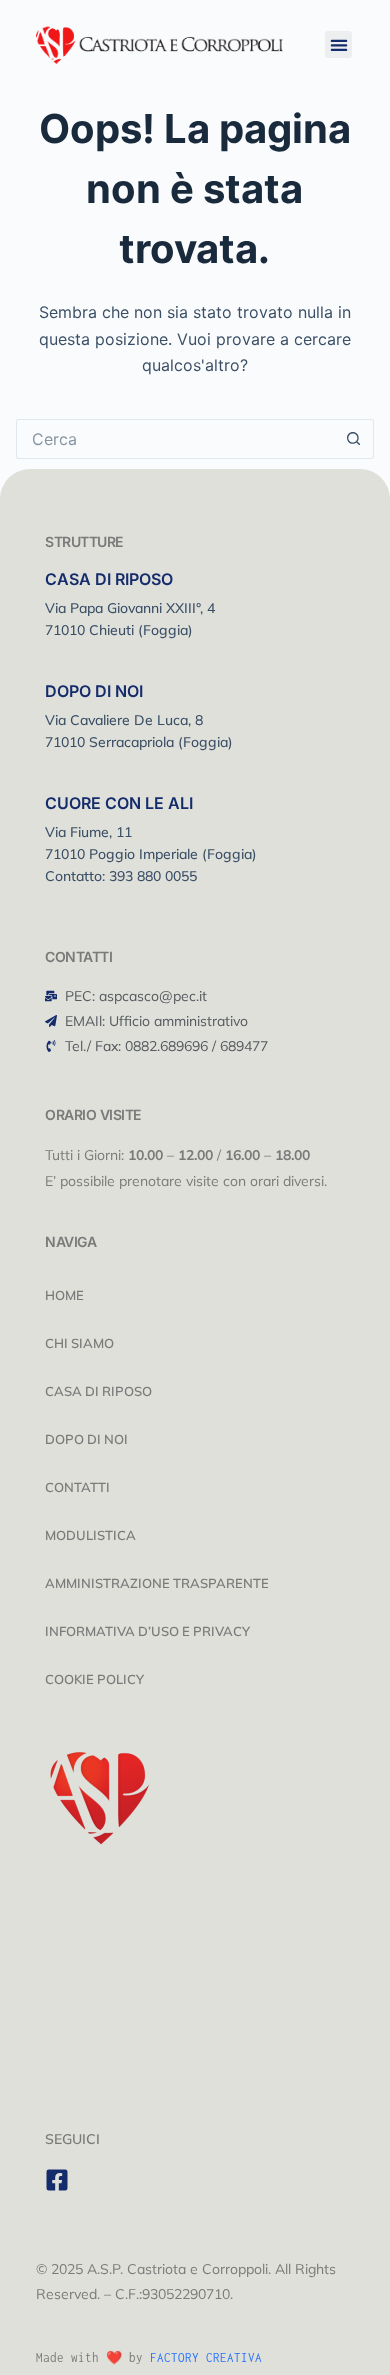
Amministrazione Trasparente (157, 1583)
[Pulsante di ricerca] (354, 439)
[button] (338, 44)
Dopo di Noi (86, 1439)
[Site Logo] (159, 43)
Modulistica (90, 1535)
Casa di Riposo (98, 1391)
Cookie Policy (94, 1679)
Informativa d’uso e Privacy (147, 1631)
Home (64, 1295)
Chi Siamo (79, 1343)
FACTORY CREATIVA (206, 2357)
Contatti (77, 1487)
